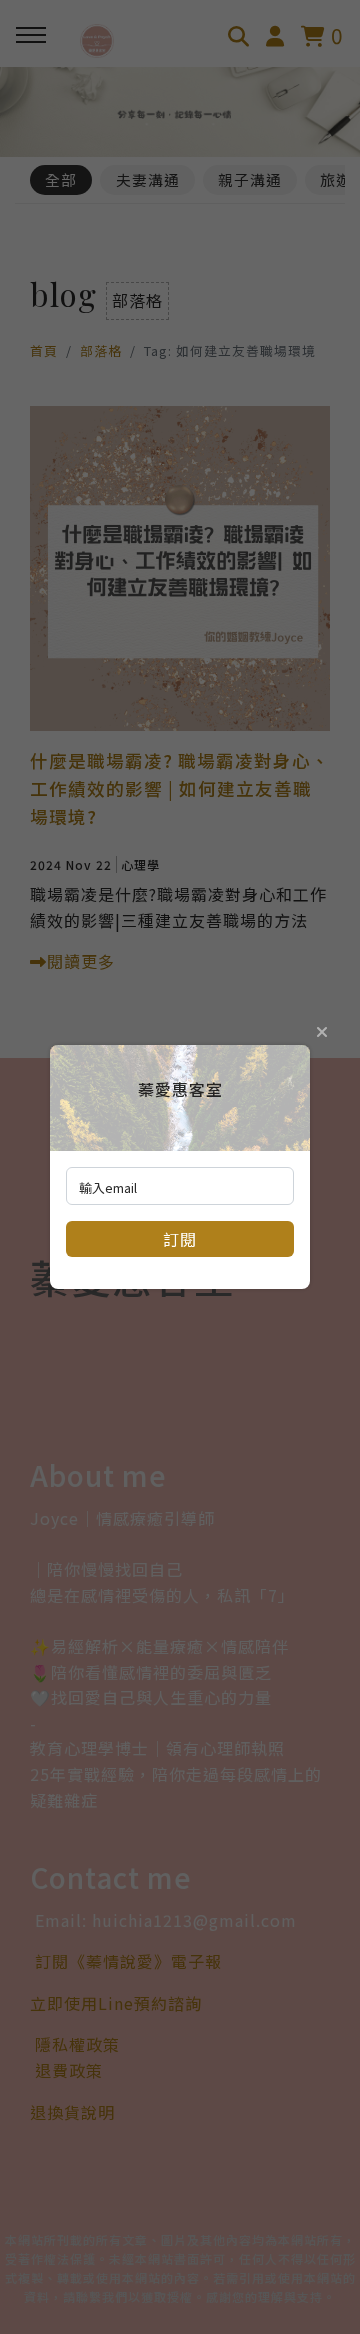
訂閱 (180, 1239)
